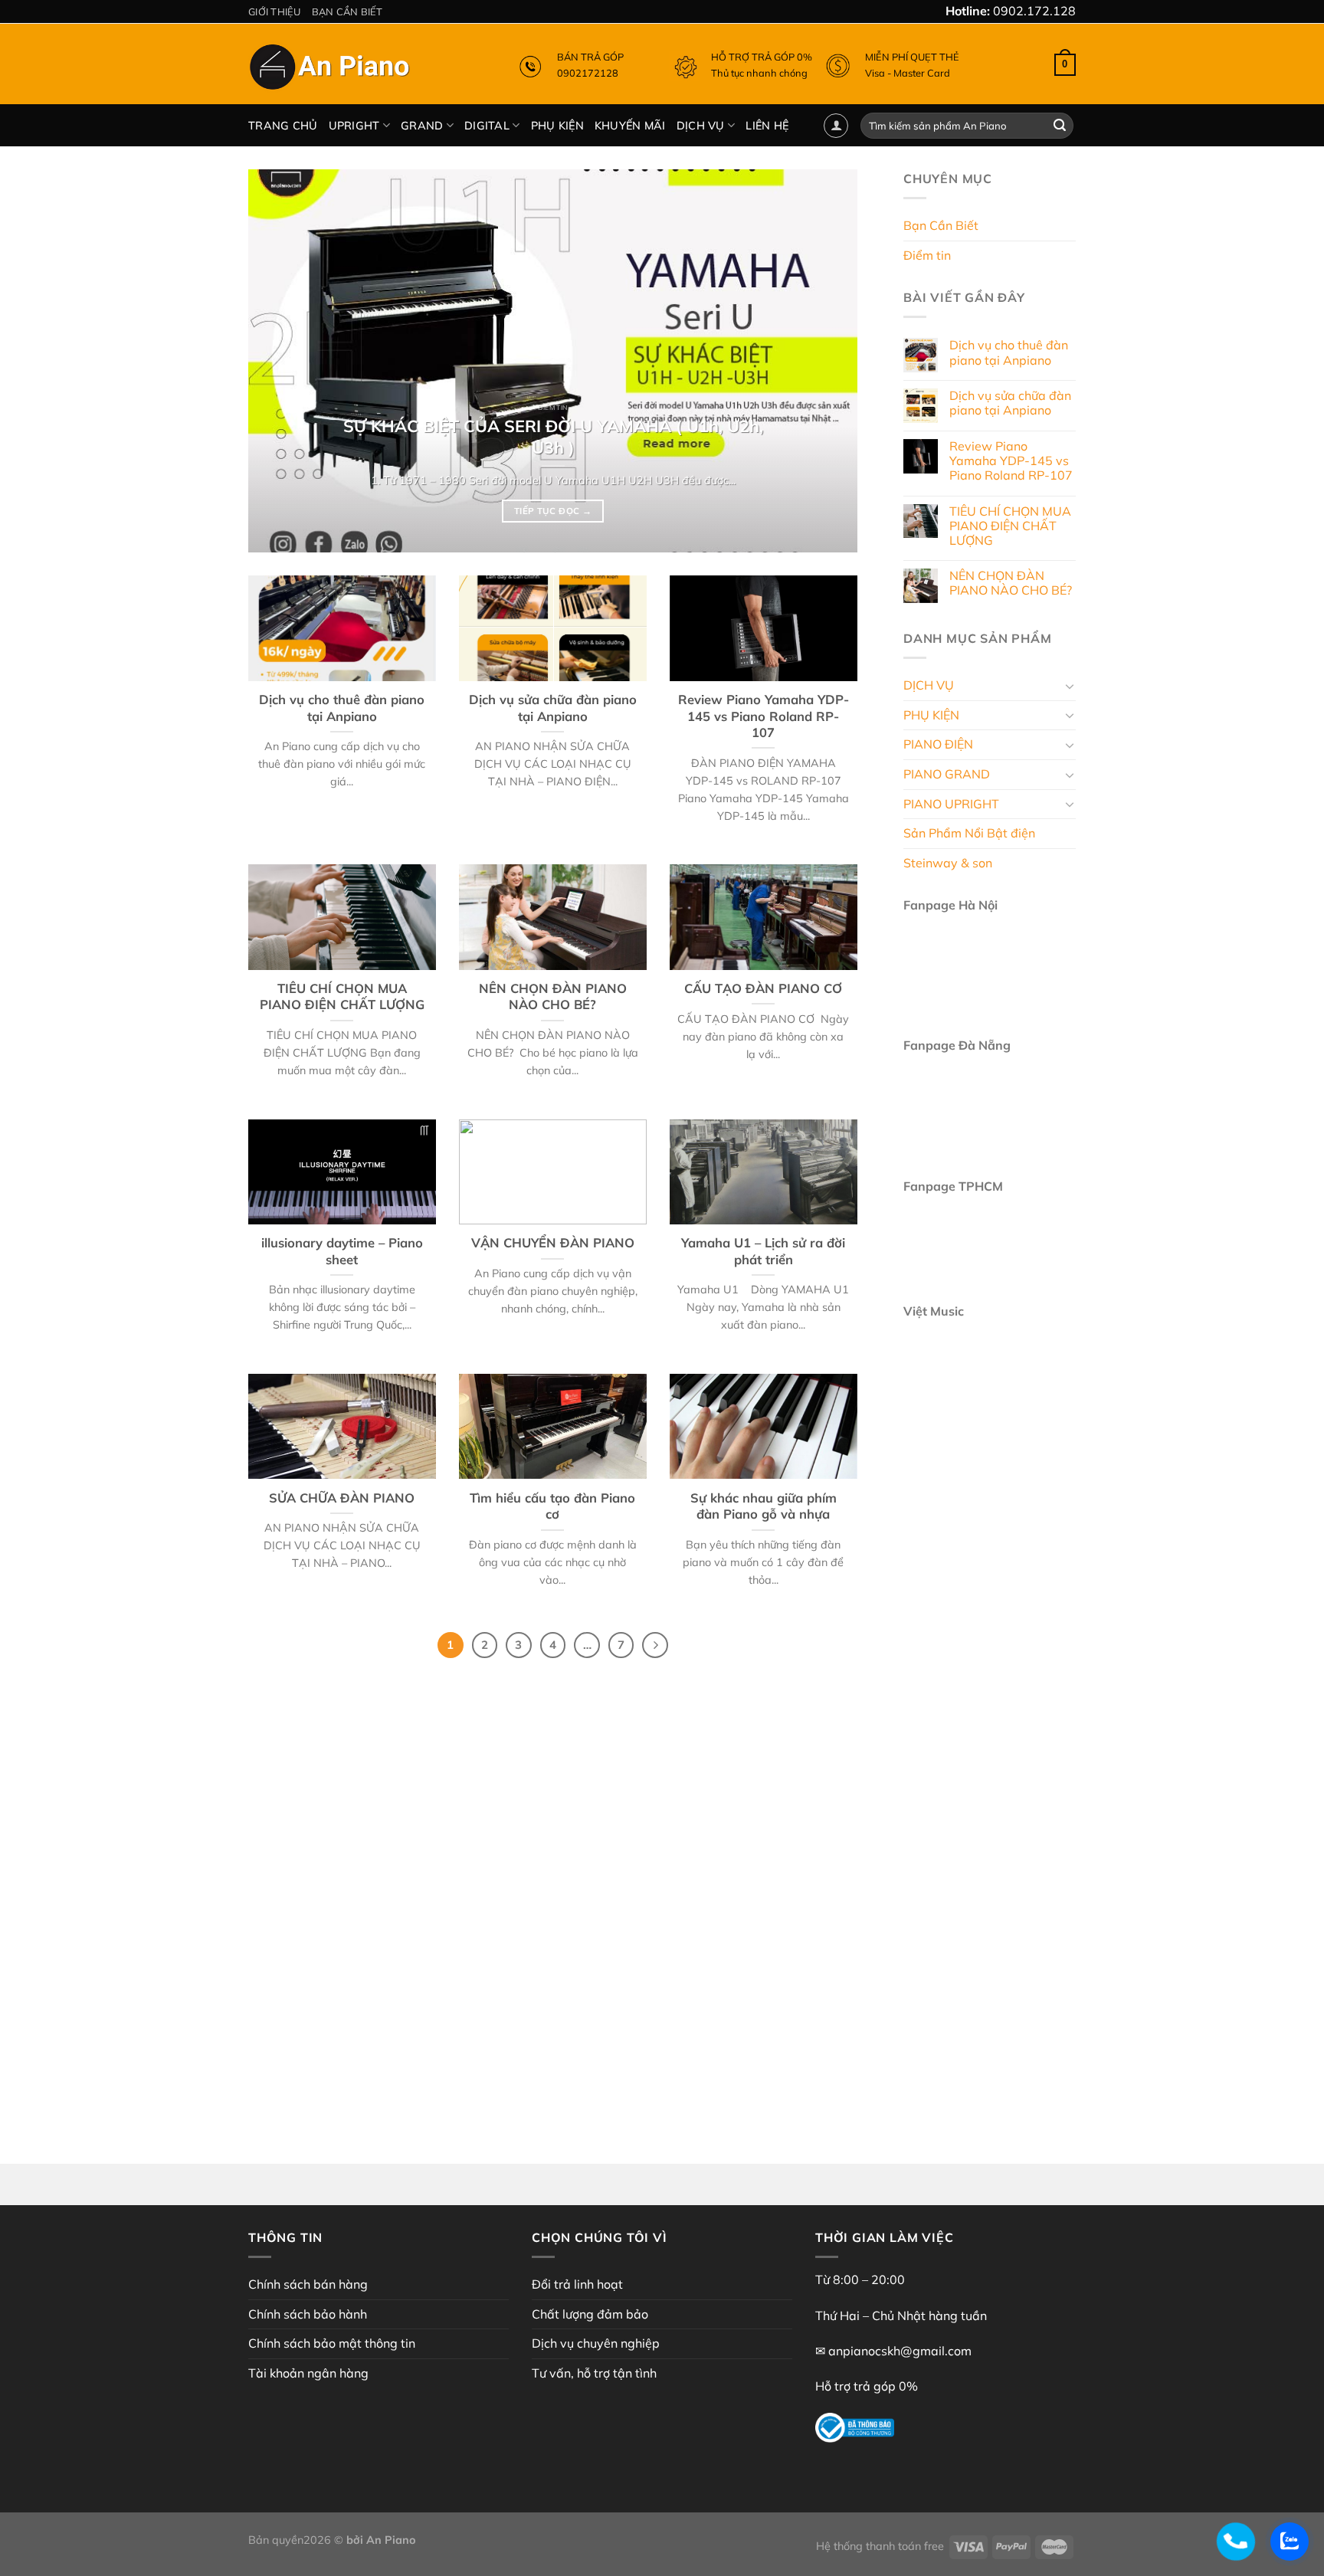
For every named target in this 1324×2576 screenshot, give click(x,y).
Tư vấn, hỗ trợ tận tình (594, 2373)
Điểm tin (927, 255)
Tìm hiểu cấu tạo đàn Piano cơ (552, 1506)
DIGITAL (487, 126)
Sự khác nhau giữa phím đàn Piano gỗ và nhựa (764, 1506)
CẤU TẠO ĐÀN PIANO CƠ (763, 988)
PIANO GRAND (947, 774)
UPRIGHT (354, 126)
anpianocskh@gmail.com (900, 2351)
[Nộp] (1060, 126)
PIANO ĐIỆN (938, 745)
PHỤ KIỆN (557, 126)
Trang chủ (283, 126)
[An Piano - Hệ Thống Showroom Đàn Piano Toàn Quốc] (332, 70)
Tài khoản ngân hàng (308, 2373)
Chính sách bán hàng (308, 2284)
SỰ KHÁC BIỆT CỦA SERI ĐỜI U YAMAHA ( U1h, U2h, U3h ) (553, 436)
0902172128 (588, 73)
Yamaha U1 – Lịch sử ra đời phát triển (763, 1251)
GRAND (422, 126)
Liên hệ (767, 126)
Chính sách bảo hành (308, 2314)
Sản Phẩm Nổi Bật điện (969, 834)
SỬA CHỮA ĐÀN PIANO (342, 1498)
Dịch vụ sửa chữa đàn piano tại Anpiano (553, 708)
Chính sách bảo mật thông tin (332, 2343)
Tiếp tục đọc (553, 511)
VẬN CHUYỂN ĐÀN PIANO (553, 1242)
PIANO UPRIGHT (951, 804)
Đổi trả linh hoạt (577, 2284)
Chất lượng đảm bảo (590, 2314)
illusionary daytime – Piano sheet (342, 1251)
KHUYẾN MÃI (630, 126)
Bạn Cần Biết (347, 11)
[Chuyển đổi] (1070, 686)
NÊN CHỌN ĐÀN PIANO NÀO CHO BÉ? (553, 996)
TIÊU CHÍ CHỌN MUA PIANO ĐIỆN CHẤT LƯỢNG (342, 996)
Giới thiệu (275, 11)
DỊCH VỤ (701, 126)
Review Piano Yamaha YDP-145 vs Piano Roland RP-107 (764, 716)
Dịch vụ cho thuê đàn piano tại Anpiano (342, 708)
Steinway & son (948, 863)
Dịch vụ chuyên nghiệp (596, 2343)
